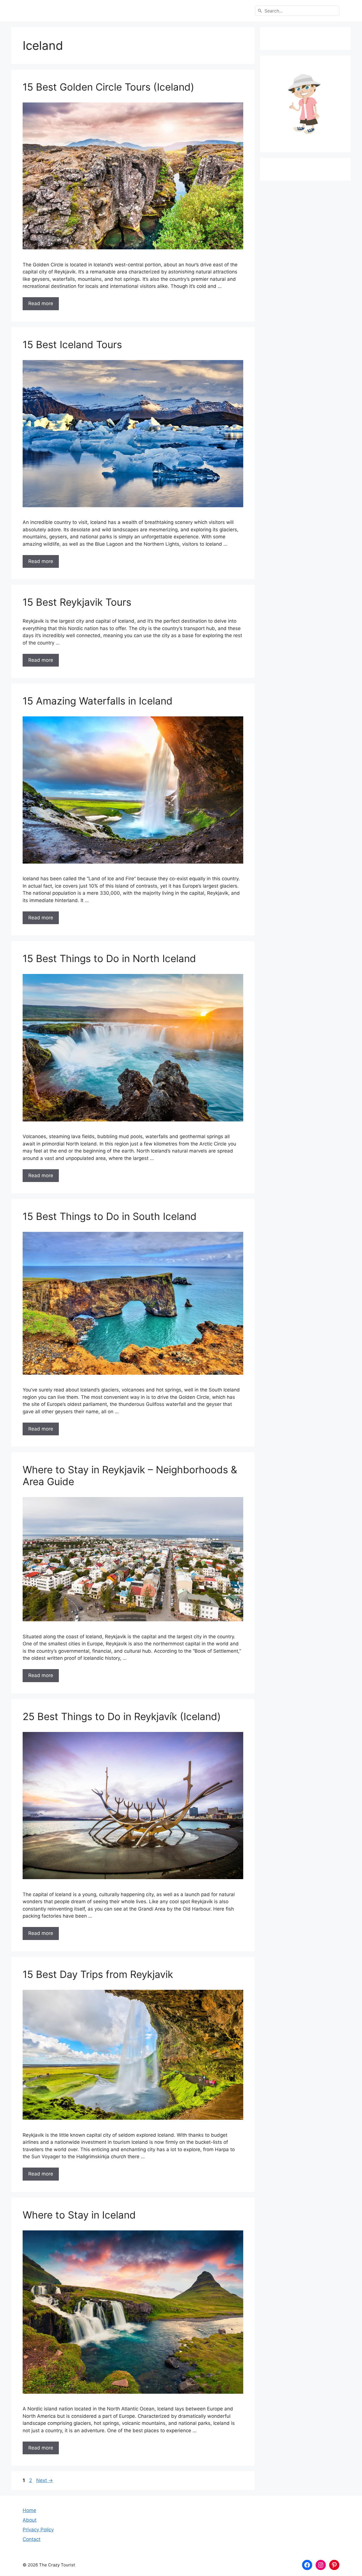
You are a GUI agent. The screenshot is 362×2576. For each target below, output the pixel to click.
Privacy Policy (38, 2530)
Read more (41, 303)
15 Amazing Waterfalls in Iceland (98, 701)
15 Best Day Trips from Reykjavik (98, 1974)
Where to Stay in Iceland (79, 2215)
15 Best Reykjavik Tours (77, 602)
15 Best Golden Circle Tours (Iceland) (108, 87)
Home (29, 2510)
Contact (32, 2539)
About (30, 2520)
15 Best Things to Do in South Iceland (110, 1216)
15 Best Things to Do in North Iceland (109, 958)
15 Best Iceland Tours (72, 344)
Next (45, 2480)
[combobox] (297, 11)
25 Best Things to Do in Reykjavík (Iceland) (122, 1716)
